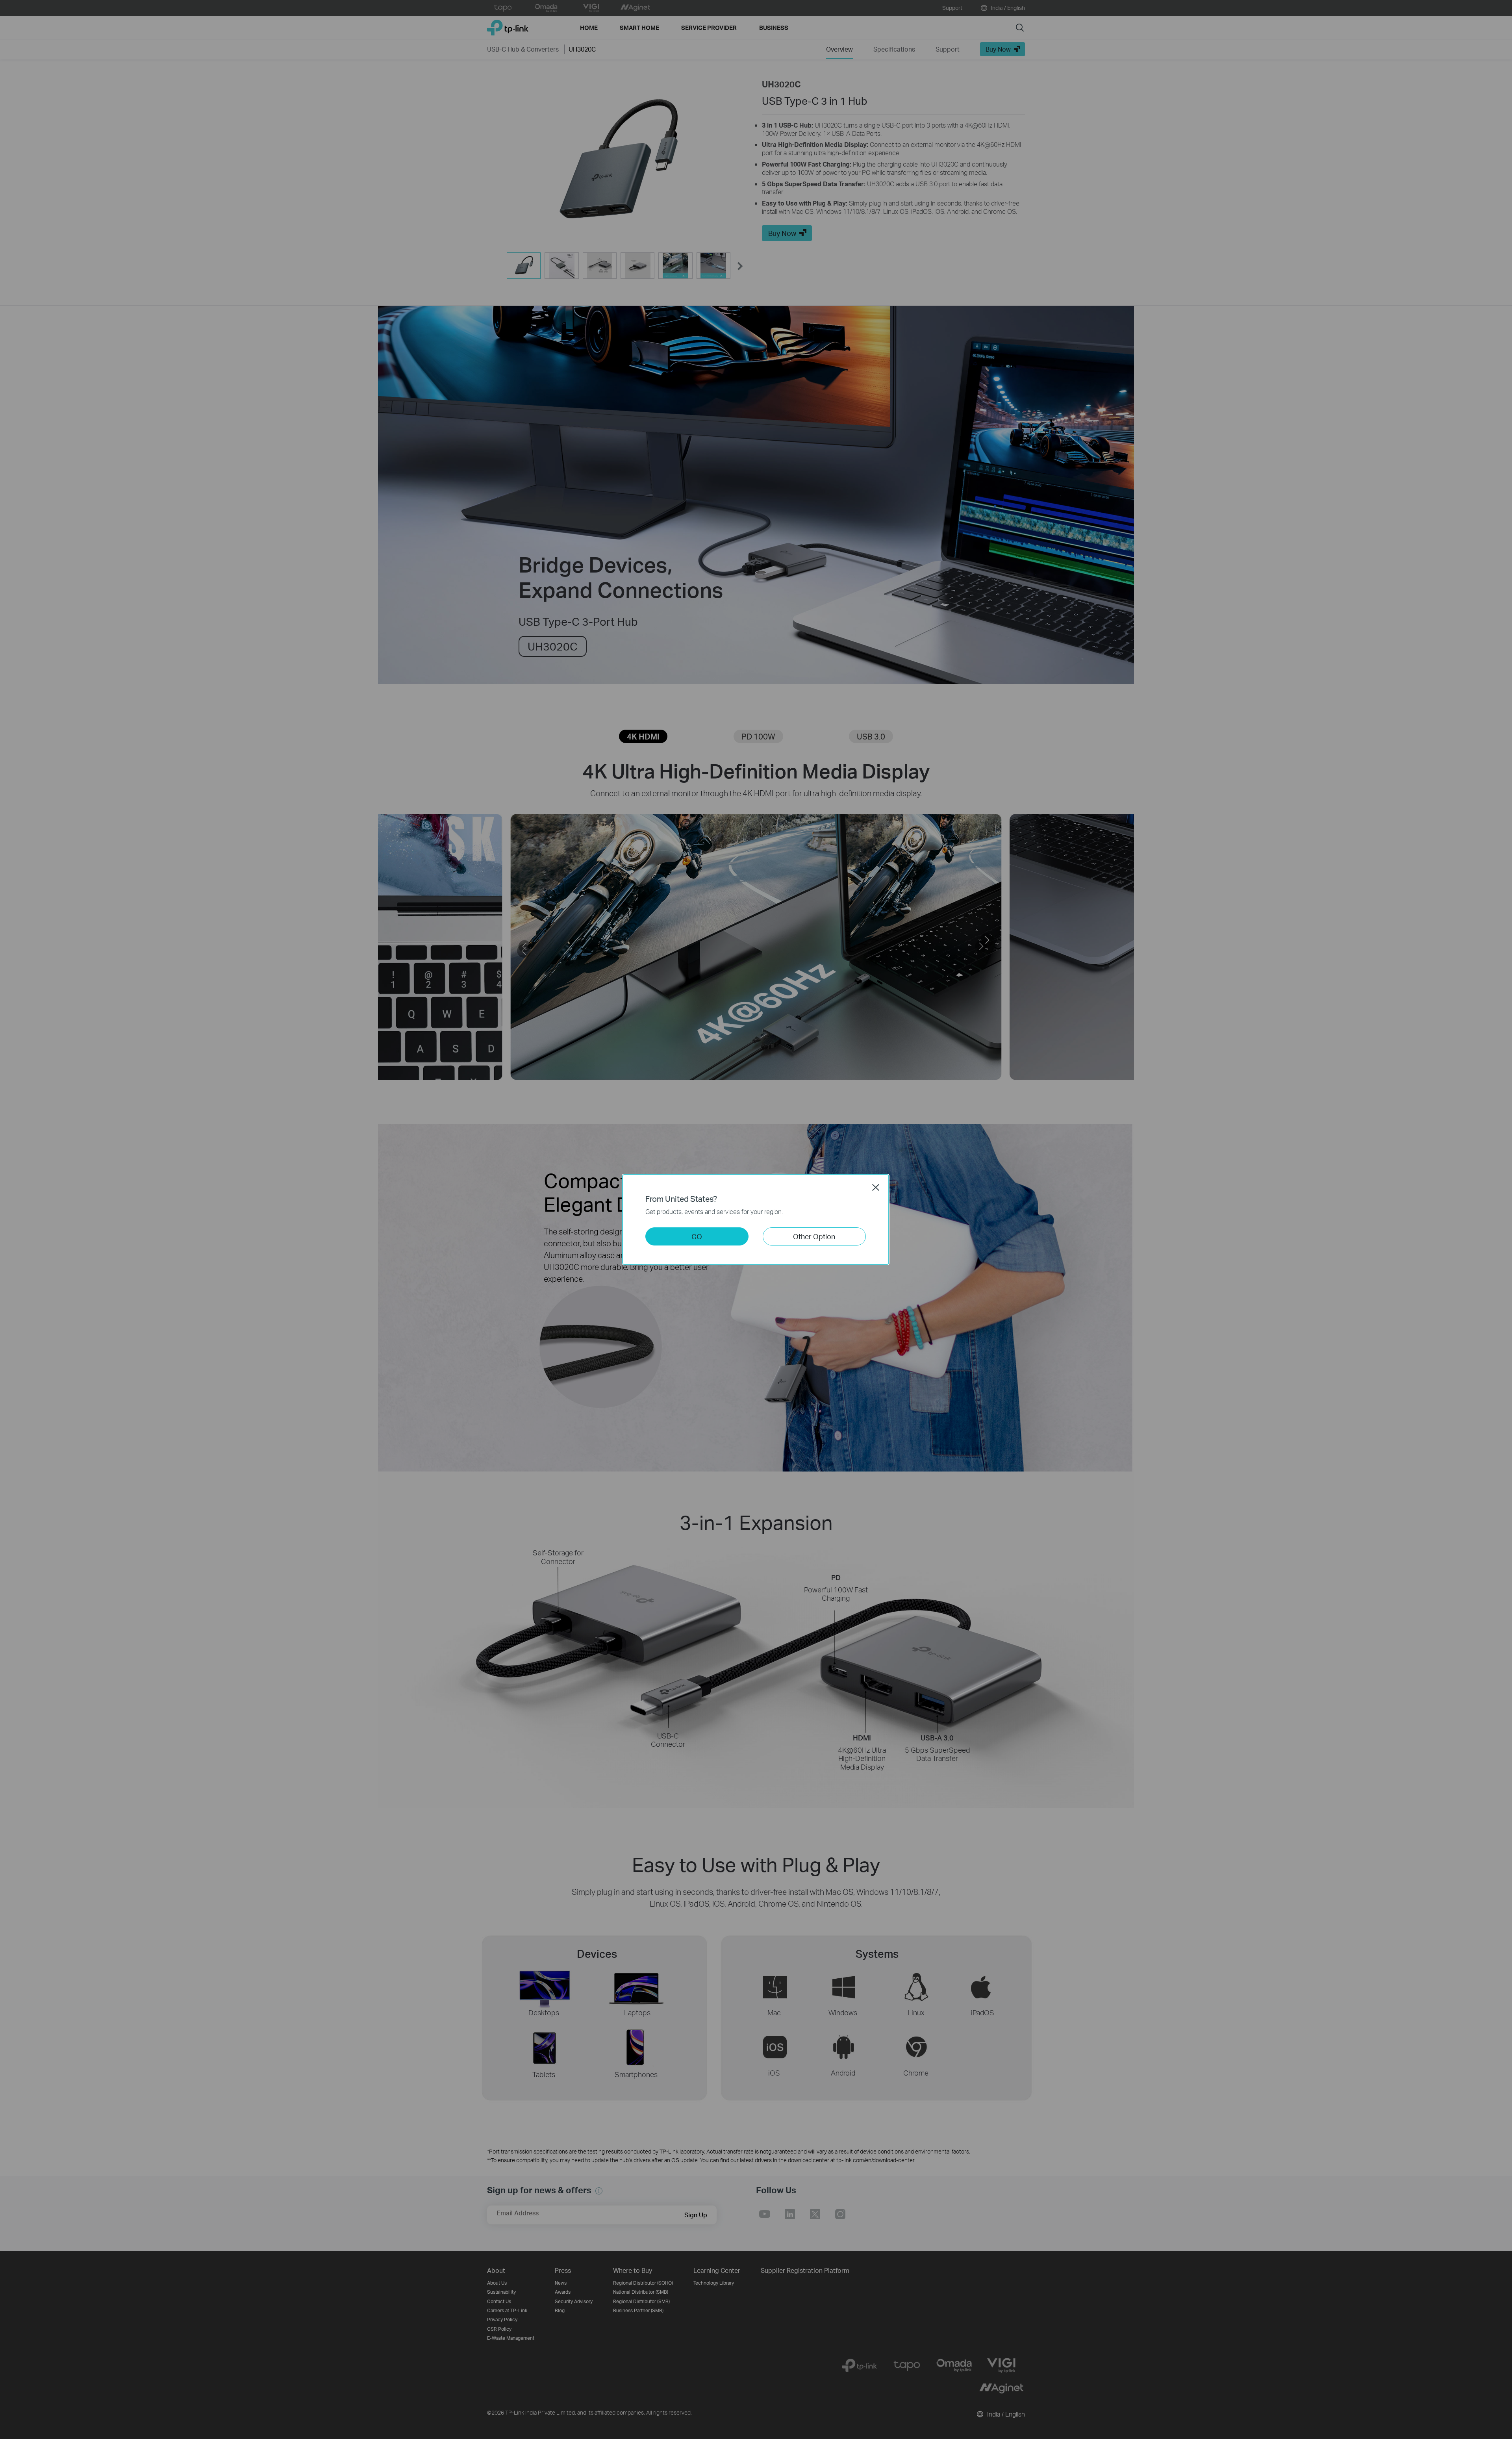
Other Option (814, 1236)
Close (876, 1187)
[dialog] (756, 1219)
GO (697, 1236)
